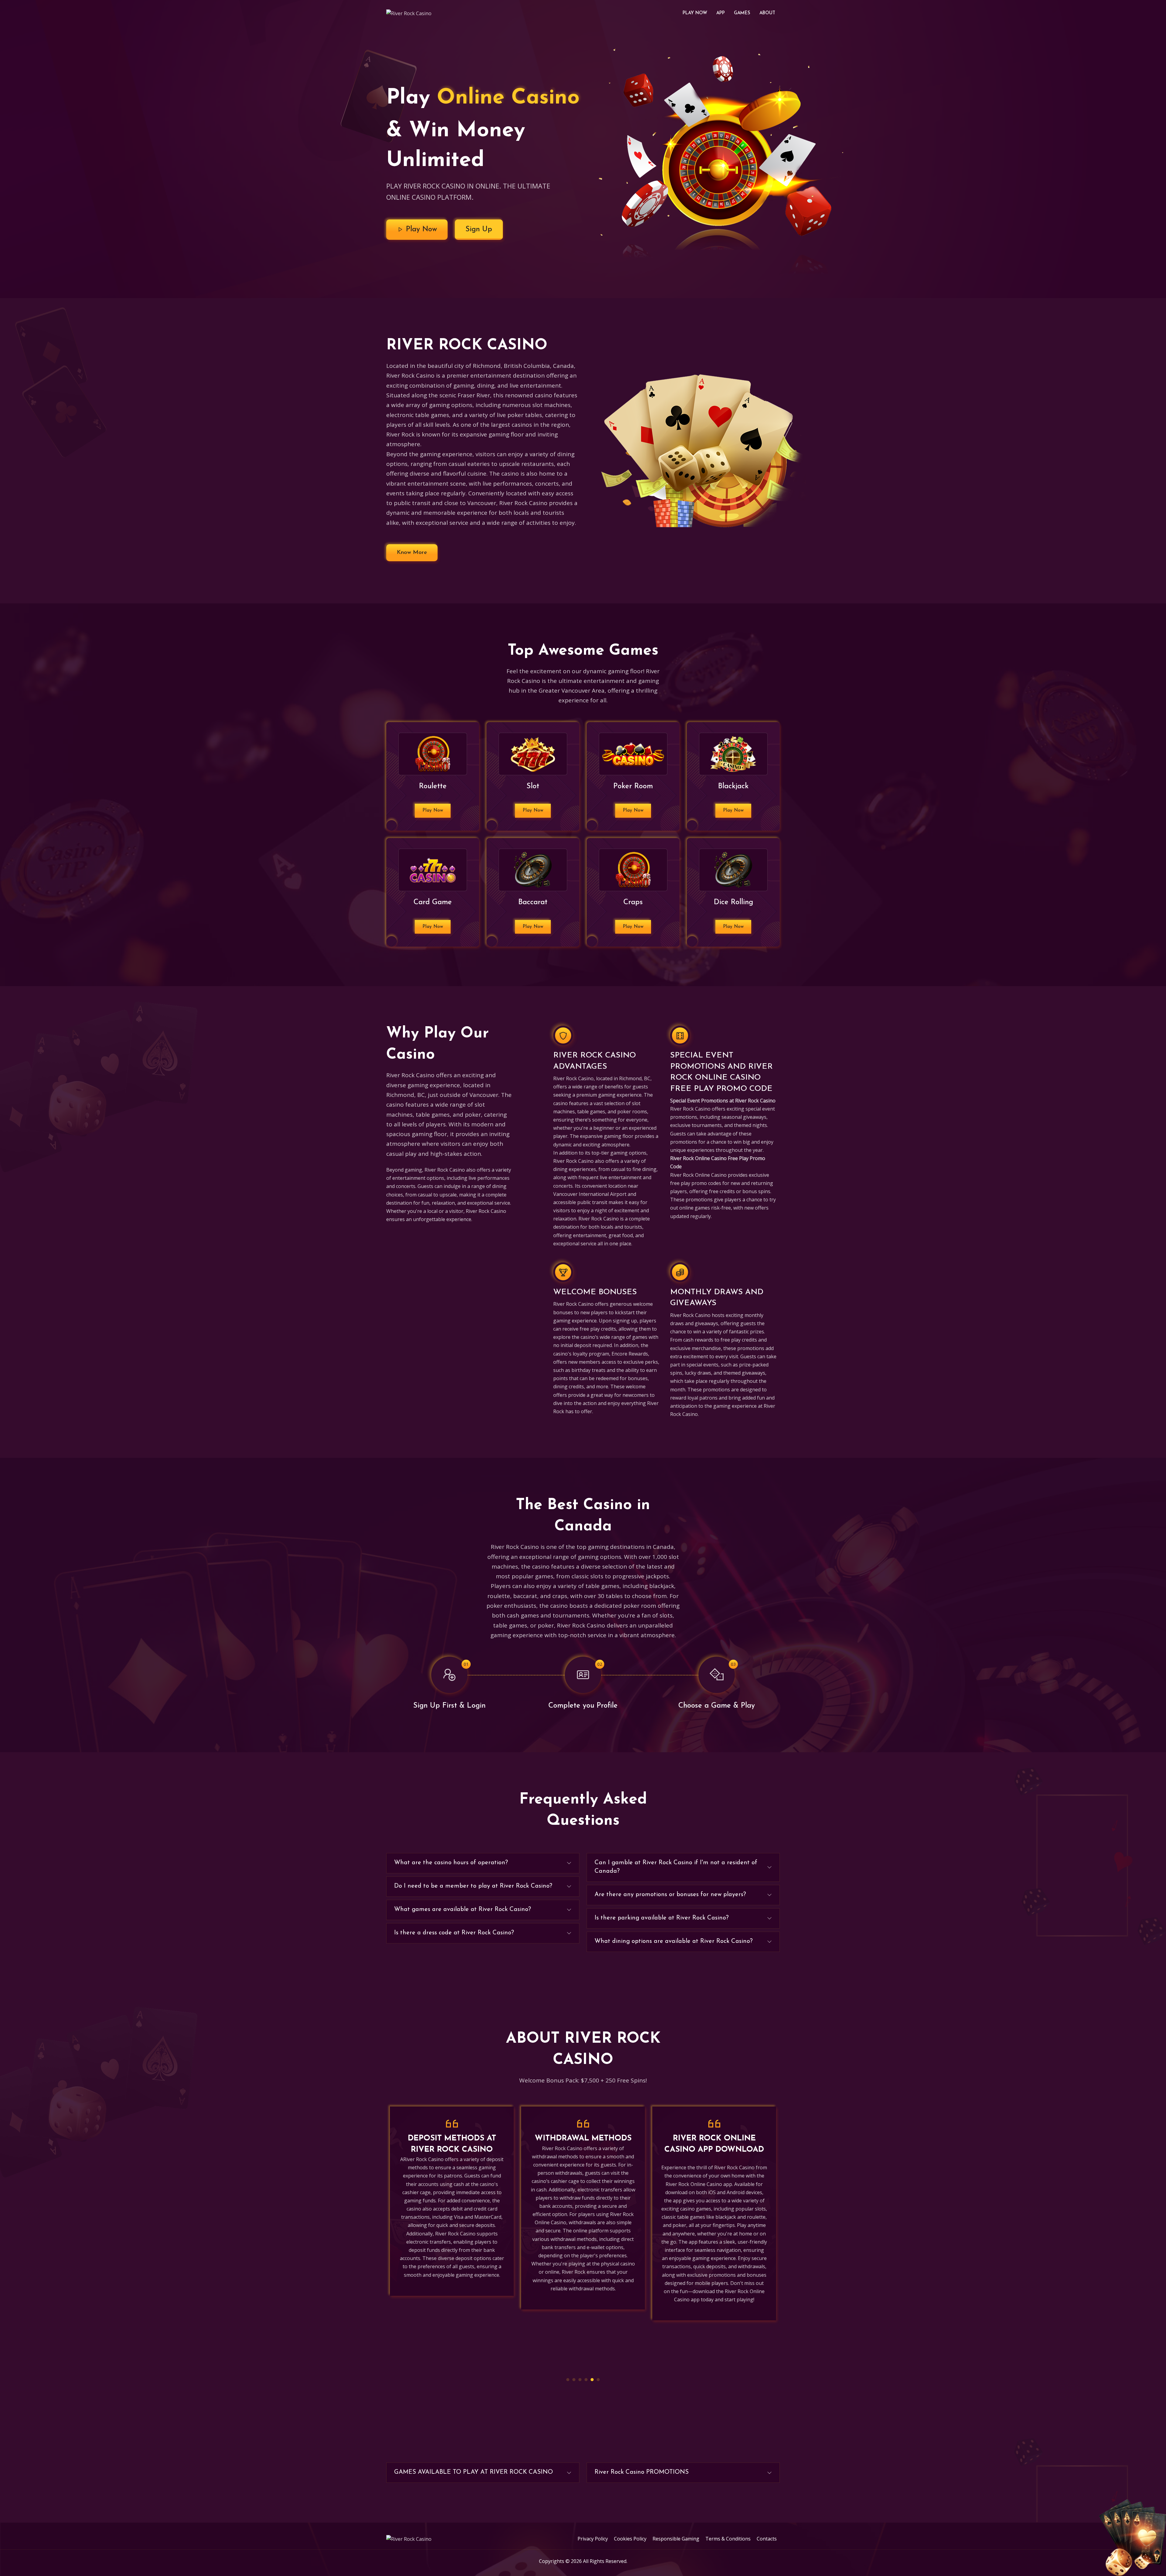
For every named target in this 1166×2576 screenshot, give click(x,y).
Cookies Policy (630, 2539)
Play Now (695, 13)
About (767, 13)
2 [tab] (574, 2380)
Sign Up (479, 229)
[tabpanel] (452, 2238)
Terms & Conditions (728, 2539)
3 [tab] (580, 2380)
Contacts (767, 2539)
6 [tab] (598, 2380)
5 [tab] (592, 2380)
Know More (412, 553)
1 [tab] (568, 2380)
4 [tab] (586, 2380)
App (721, 13)
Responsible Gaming (676, 2539)
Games (742, 13)
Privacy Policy (593, 2539)
